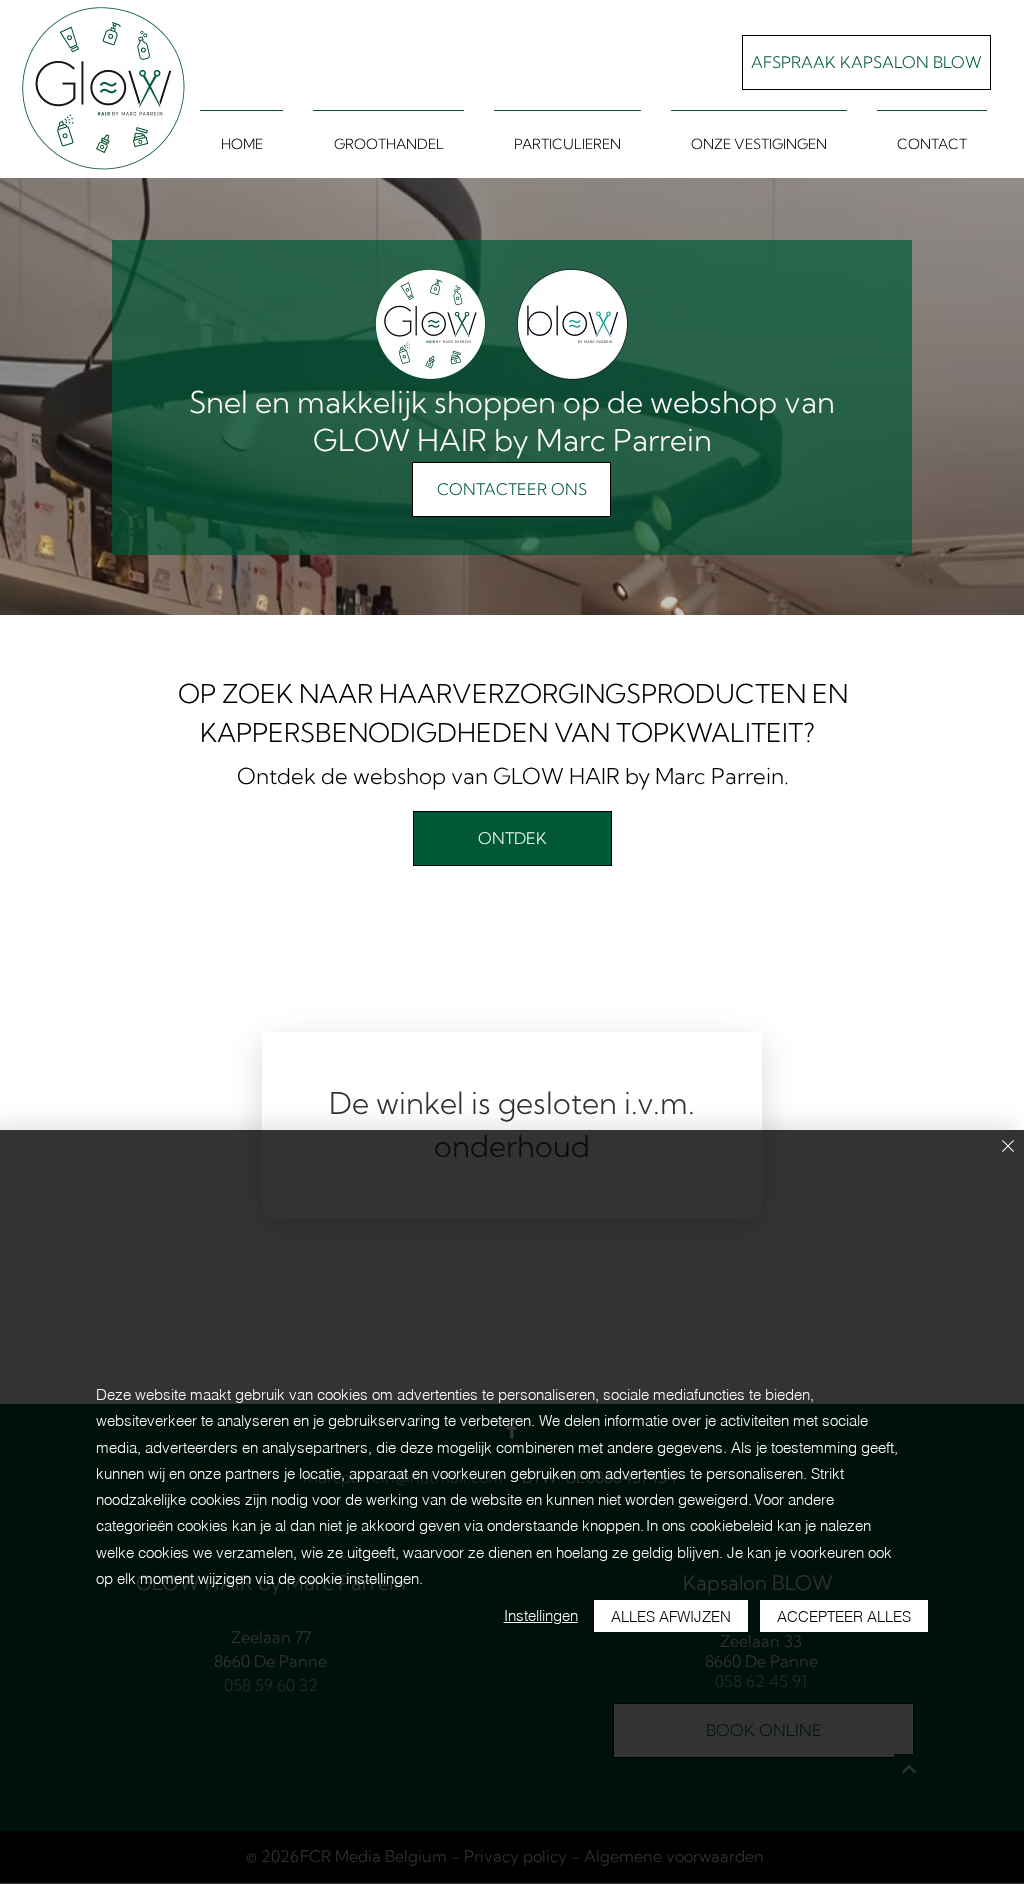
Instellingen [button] (541, 1615)
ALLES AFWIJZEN (671, 1616)
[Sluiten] (1008, 1147)
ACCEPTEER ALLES (844, 1616)
